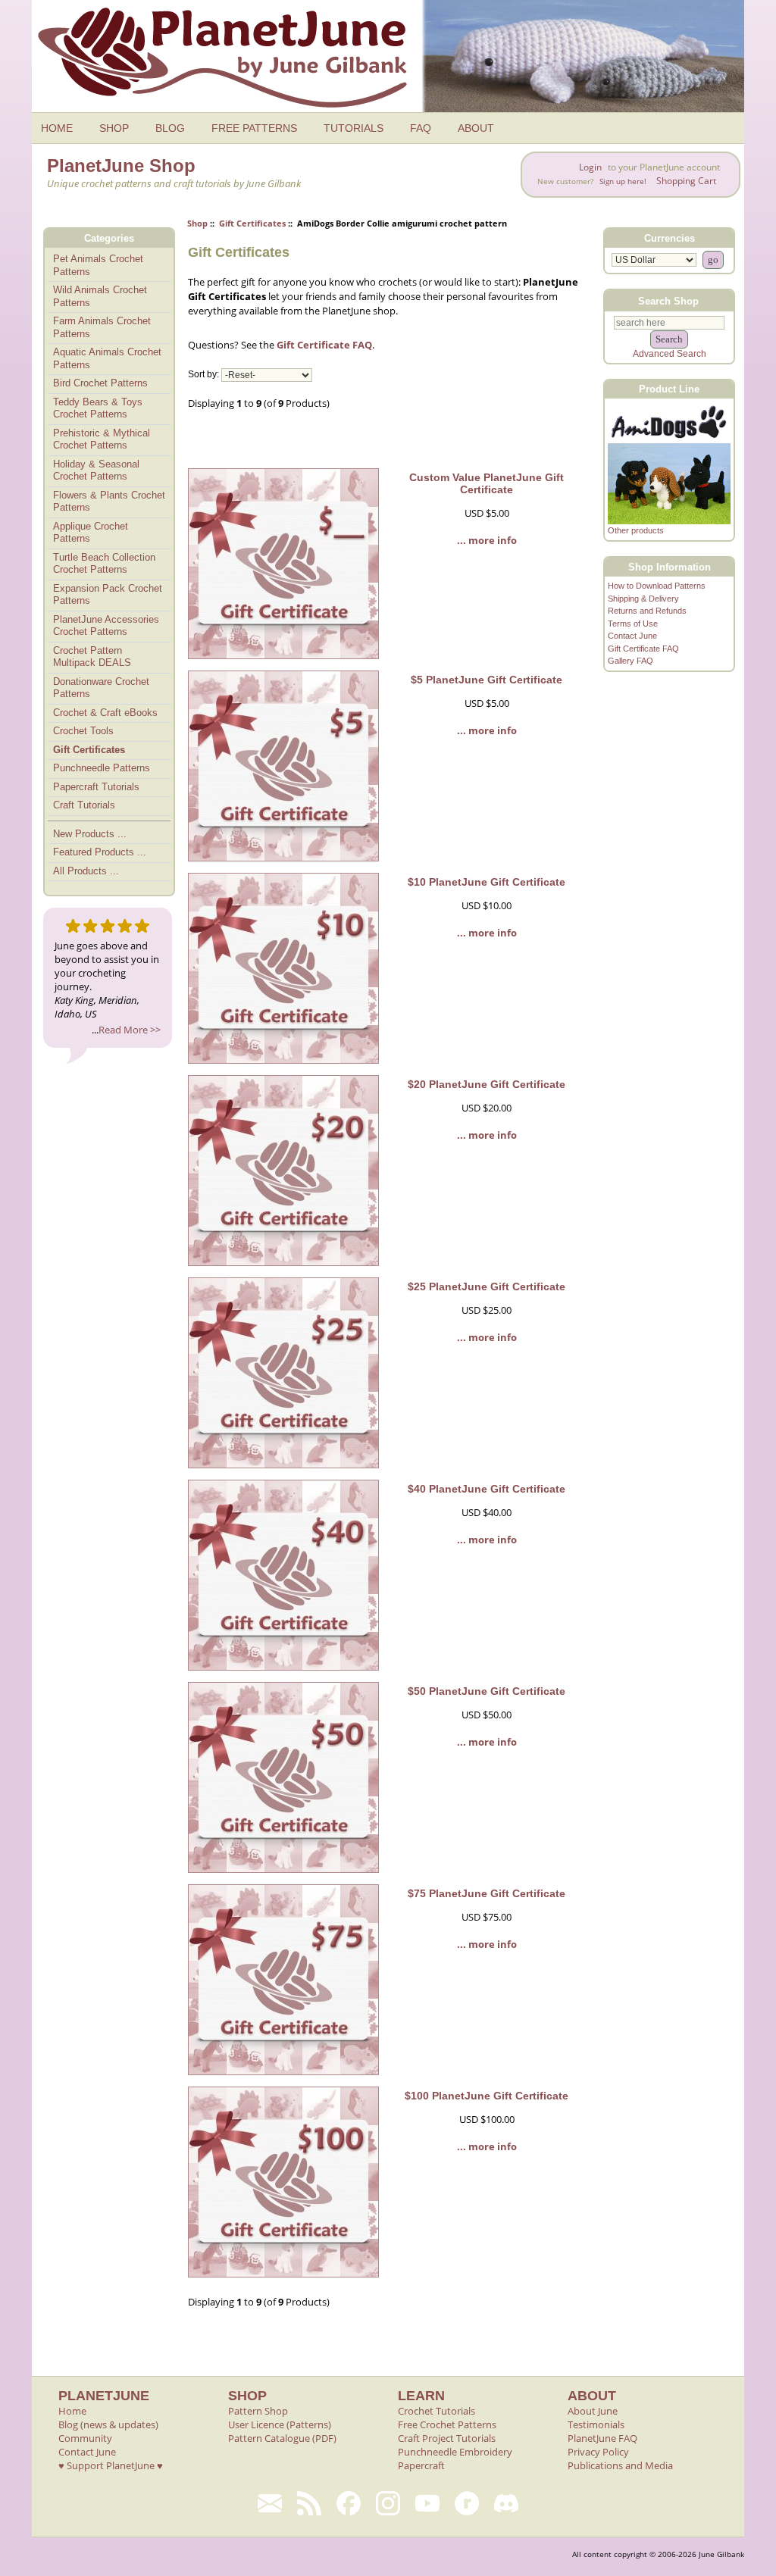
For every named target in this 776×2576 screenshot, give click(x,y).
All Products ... (86, 871)
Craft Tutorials (84, 805)
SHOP (114, 128)
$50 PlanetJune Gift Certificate (487, 1691)
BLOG (170, 128)
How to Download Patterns (657, 586)
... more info (487, 540)
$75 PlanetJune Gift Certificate (487, 1893)
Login (590, 167)
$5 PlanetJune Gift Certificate (487, 680)
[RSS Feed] (309, 2503)
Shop (197, 223)
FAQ (421, 128)
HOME (57, 128)
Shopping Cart (686, 181)
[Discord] (506, 2503)
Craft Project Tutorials (447, 2438)
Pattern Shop (258, 2411)
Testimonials (596, 2424)
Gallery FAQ (630, 661)
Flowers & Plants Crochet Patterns (109, 502)
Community (85, 2438)
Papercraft (421, 2465)
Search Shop (668, 300)
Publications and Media (620, 2465)
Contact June (632, 636)
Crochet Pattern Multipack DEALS (92, 657)
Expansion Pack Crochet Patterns (108, 595)
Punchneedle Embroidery (455, 2452)
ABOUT (476, 128)
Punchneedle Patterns (102, 768)
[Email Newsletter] (270, 2503)
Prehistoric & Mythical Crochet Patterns (102, 439)
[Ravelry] (467, 2503)
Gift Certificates (252, 223)
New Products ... (90, 834)
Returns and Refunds (647, 611)
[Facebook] (349, 2503)
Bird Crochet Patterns (100, 383)
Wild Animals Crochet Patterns (100, 296)
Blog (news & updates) (108, 2424)
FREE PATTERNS (254, 128)
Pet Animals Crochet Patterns (98, 265)
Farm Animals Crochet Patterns (102, 327)
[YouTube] (427, 2503)
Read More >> (130, 1030)
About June (593, 2411)
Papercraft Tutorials (96, 787)
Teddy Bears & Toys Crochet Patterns (98, 408)
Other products (636, 530)
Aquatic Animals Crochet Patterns (107, 358)
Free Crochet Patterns (447, 2424)
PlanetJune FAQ (602, 2438)
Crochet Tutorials (436, 2411)
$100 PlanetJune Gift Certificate (487, 2096)
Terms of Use (633, 624)
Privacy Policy (598, 2452)
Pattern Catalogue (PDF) (282, 2438)
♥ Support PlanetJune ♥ (111, 2465)
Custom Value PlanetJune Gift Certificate (487, 483)
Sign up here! (623, 181)
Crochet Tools (83, 731)
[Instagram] (388, 2503)
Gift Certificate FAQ (324, 345)
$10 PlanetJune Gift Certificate (487, 882)
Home (72, 2411)
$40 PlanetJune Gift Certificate (487, 1489)
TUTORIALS (354, 128)
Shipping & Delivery (643, 599)
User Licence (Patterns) (280, 2424)
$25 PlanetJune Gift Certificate (487, 1286)
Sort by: (203, 375)
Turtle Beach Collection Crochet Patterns (104, 564)
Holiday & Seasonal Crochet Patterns (96, 470)
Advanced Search (670, 354)
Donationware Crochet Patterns (101, 688)
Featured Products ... (100, 852)
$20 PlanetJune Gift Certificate (487, 1084)
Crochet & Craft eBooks (105, 713)
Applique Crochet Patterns (91, 533)
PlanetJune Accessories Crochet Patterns (106, 626)
